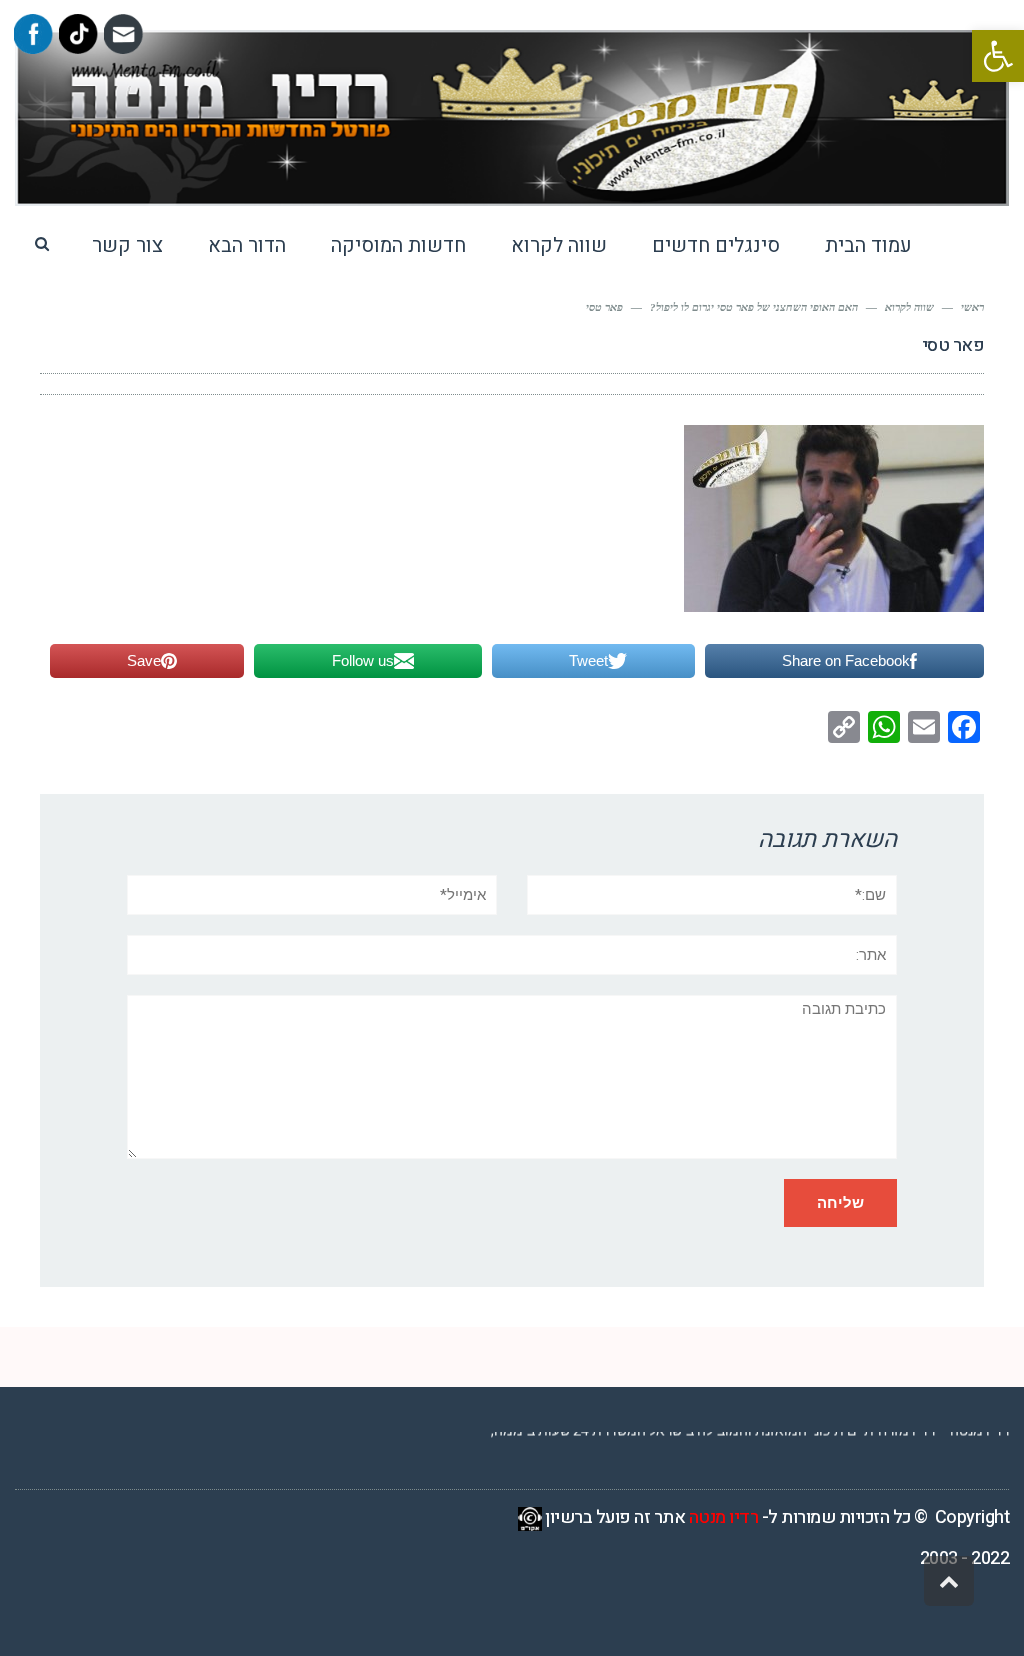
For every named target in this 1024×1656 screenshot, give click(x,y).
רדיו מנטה (724, 1517)
